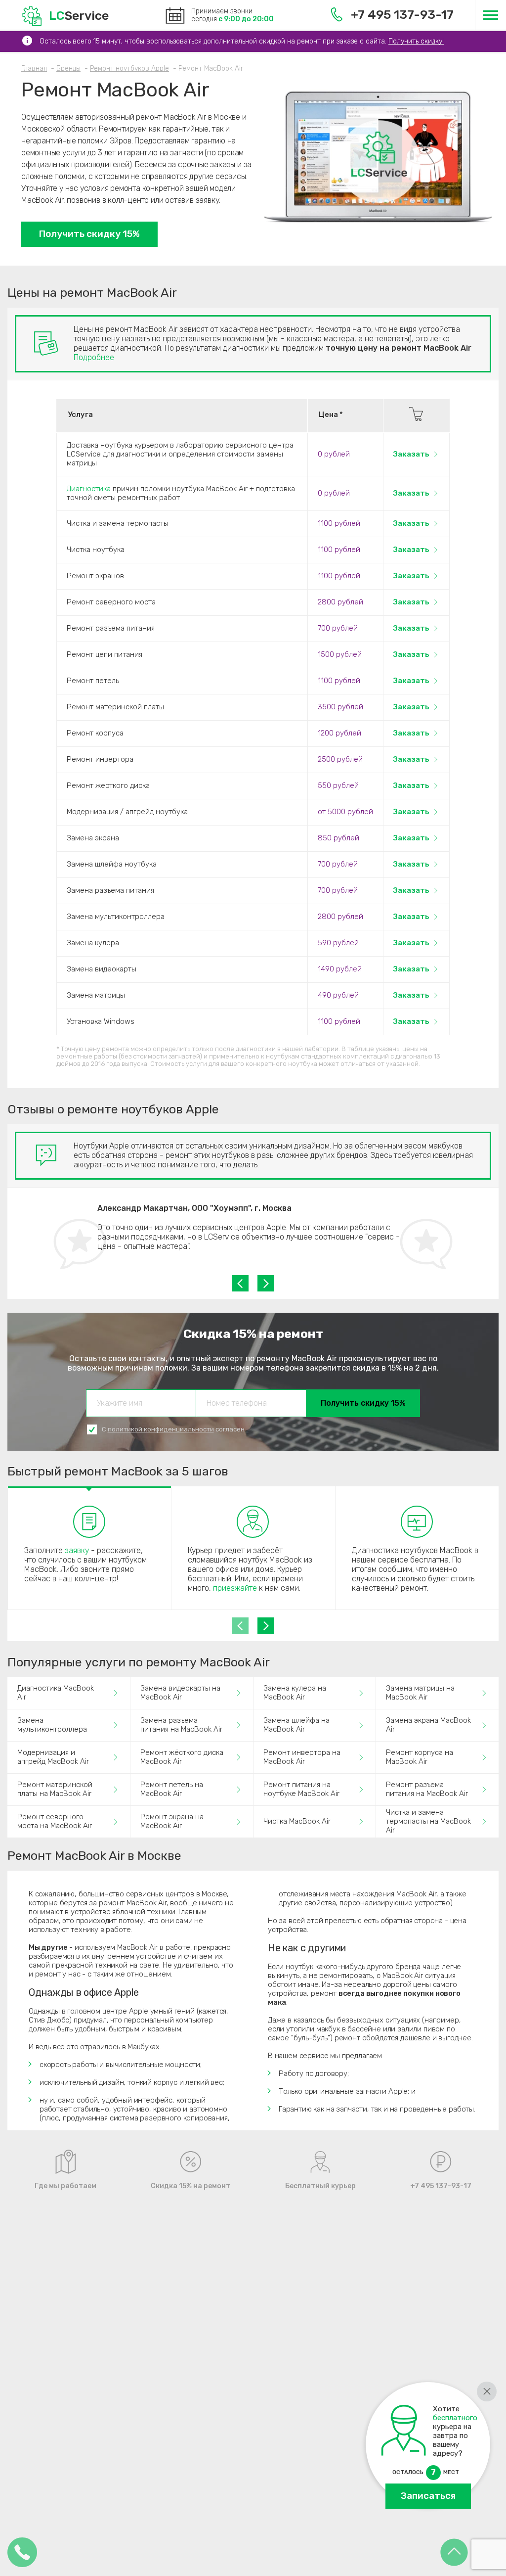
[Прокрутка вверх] (454, 2553)
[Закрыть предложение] (487, 2392)
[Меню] (490, 15)
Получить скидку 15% (89, 234)
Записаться (428, 2496)
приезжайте (235, 1588)
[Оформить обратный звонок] (22, 2553)
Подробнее (94, 357)
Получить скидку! (416, 41)
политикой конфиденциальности (161, 1429)
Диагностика (89, 489)
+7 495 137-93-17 (402, 15)
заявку (77, 1550)
